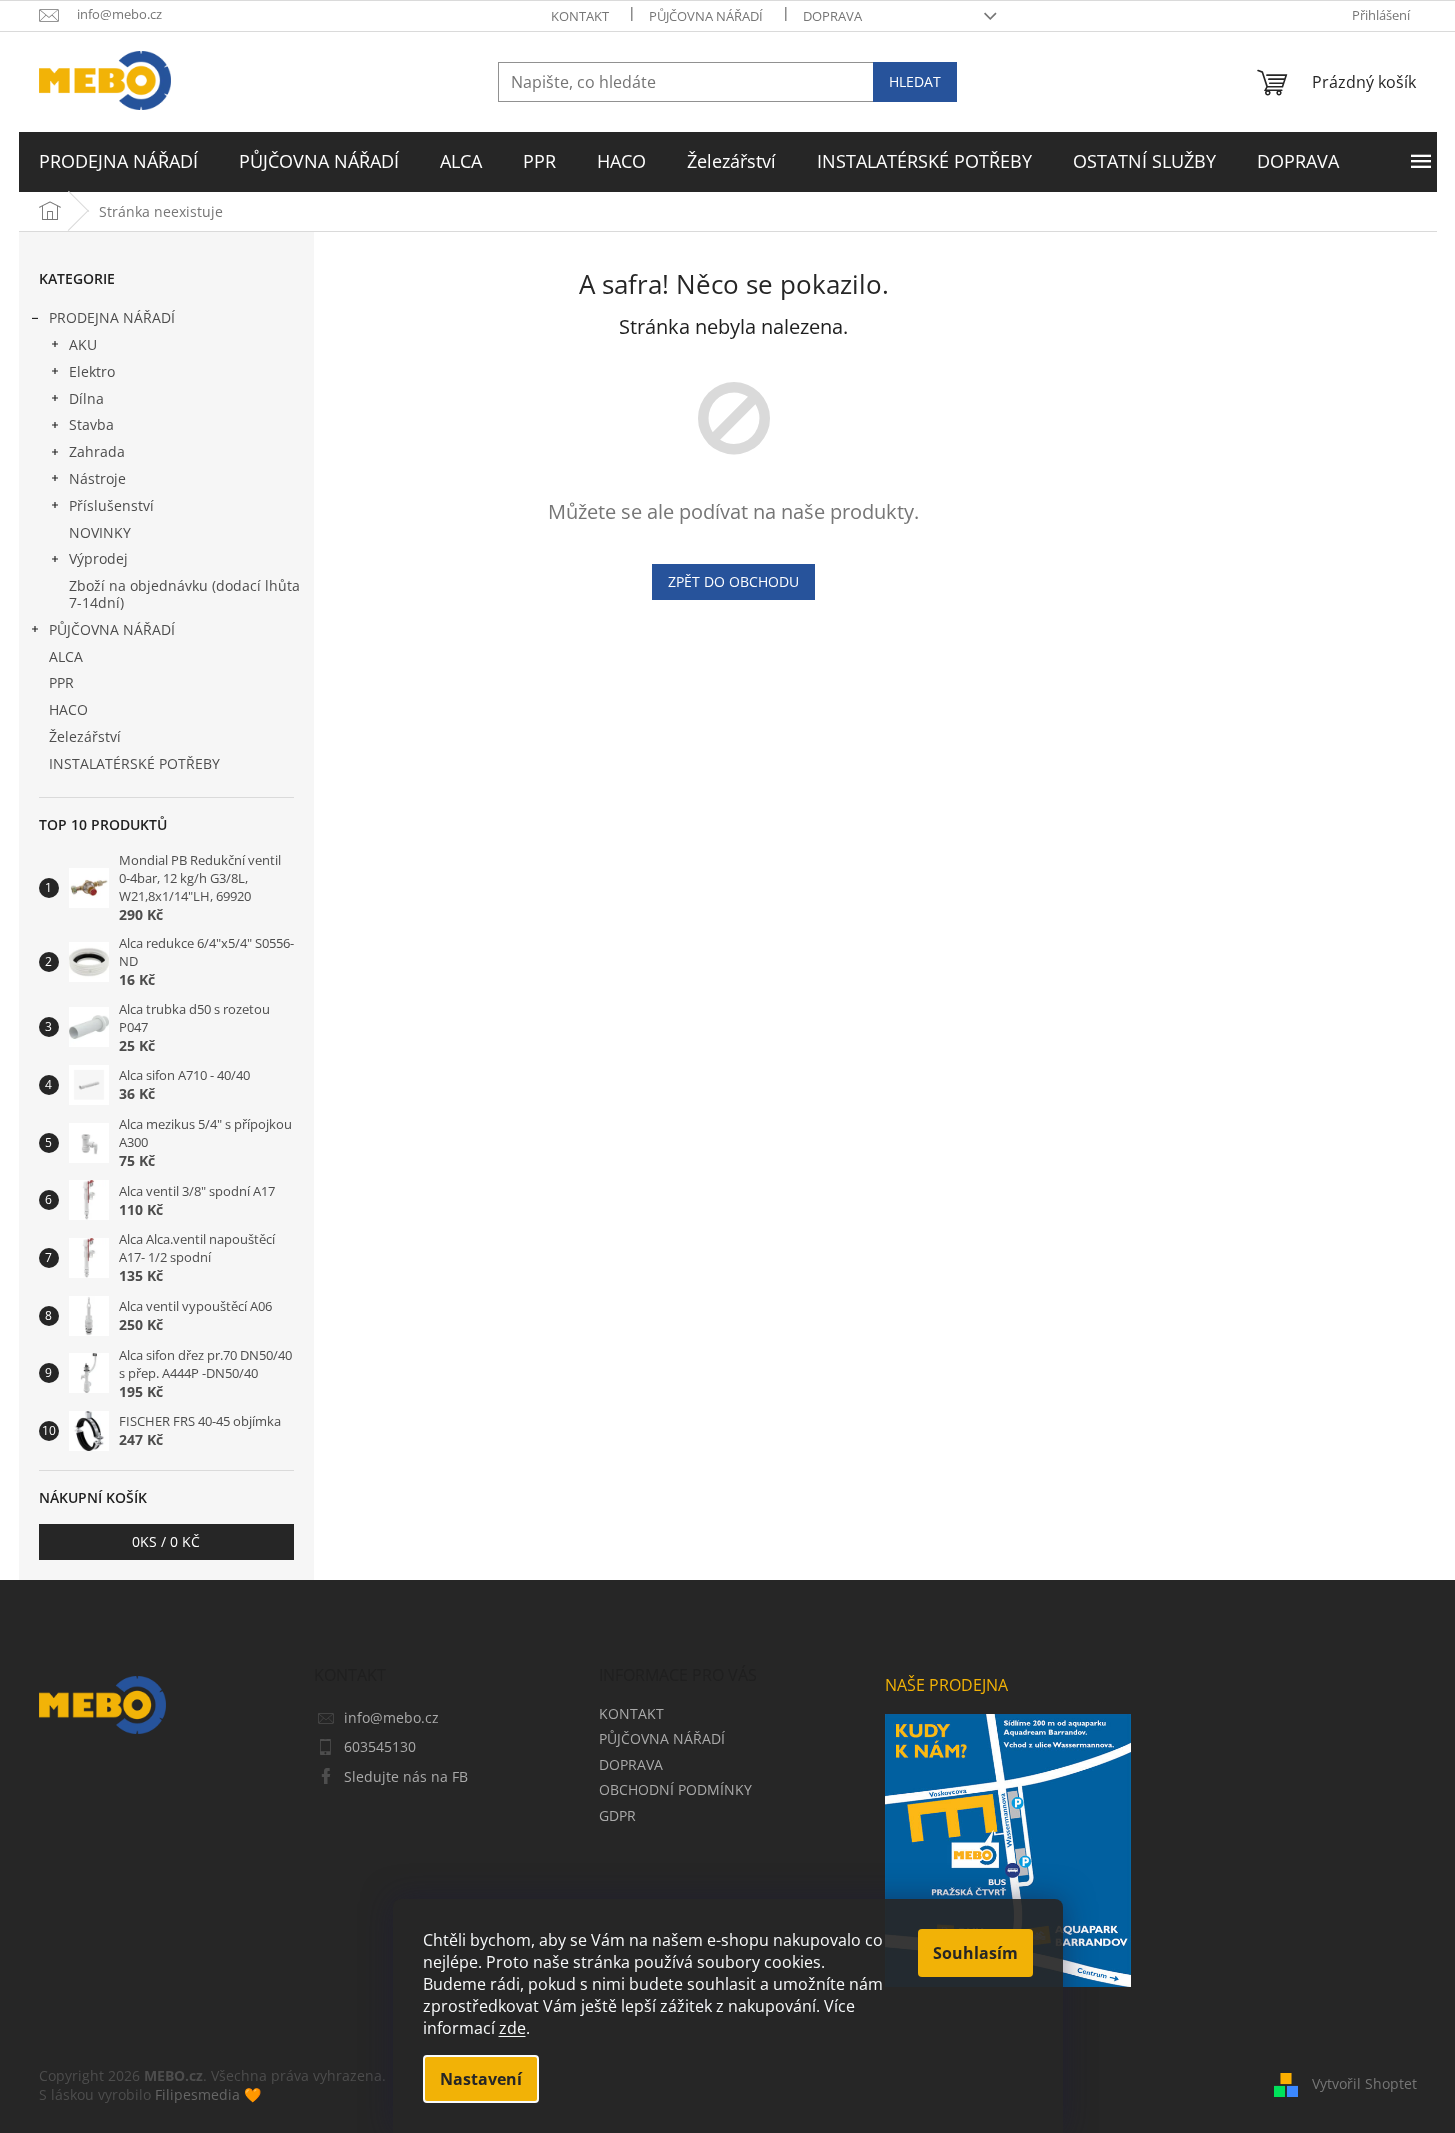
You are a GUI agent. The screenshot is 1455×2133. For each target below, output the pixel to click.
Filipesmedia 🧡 (208, 2094)
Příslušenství (111, 505)
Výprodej (98, 558)
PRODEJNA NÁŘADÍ (112, 317)
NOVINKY (100, 532)
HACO (68, 709)
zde (512, 2028)
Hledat (915, 81)
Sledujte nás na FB (406, 1776)
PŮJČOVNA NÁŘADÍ (706, 16)
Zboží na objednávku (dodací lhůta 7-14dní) (184, 594)
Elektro (92, 371)
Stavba (91, 424)
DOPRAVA (832, 16)
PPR (61, 682)
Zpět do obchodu (733, 581)
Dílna (86, 398)
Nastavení (481, 2079)
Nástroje (97, 478)
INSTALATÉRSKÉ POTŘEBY (134, 763)
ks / (166, 1541)
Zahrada (97, 451)
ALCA (66, 656)
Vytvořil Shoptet (1364, 2083)
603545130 (380, 1746)
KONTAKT (580, 16)
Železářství (85, 736)
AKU (83, 344)
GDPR (617, 1815)
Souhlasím (975, 1953)
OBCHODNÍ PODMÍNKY (675, 1789)
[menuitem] (118, 162)
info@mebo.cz (391, 1717)
